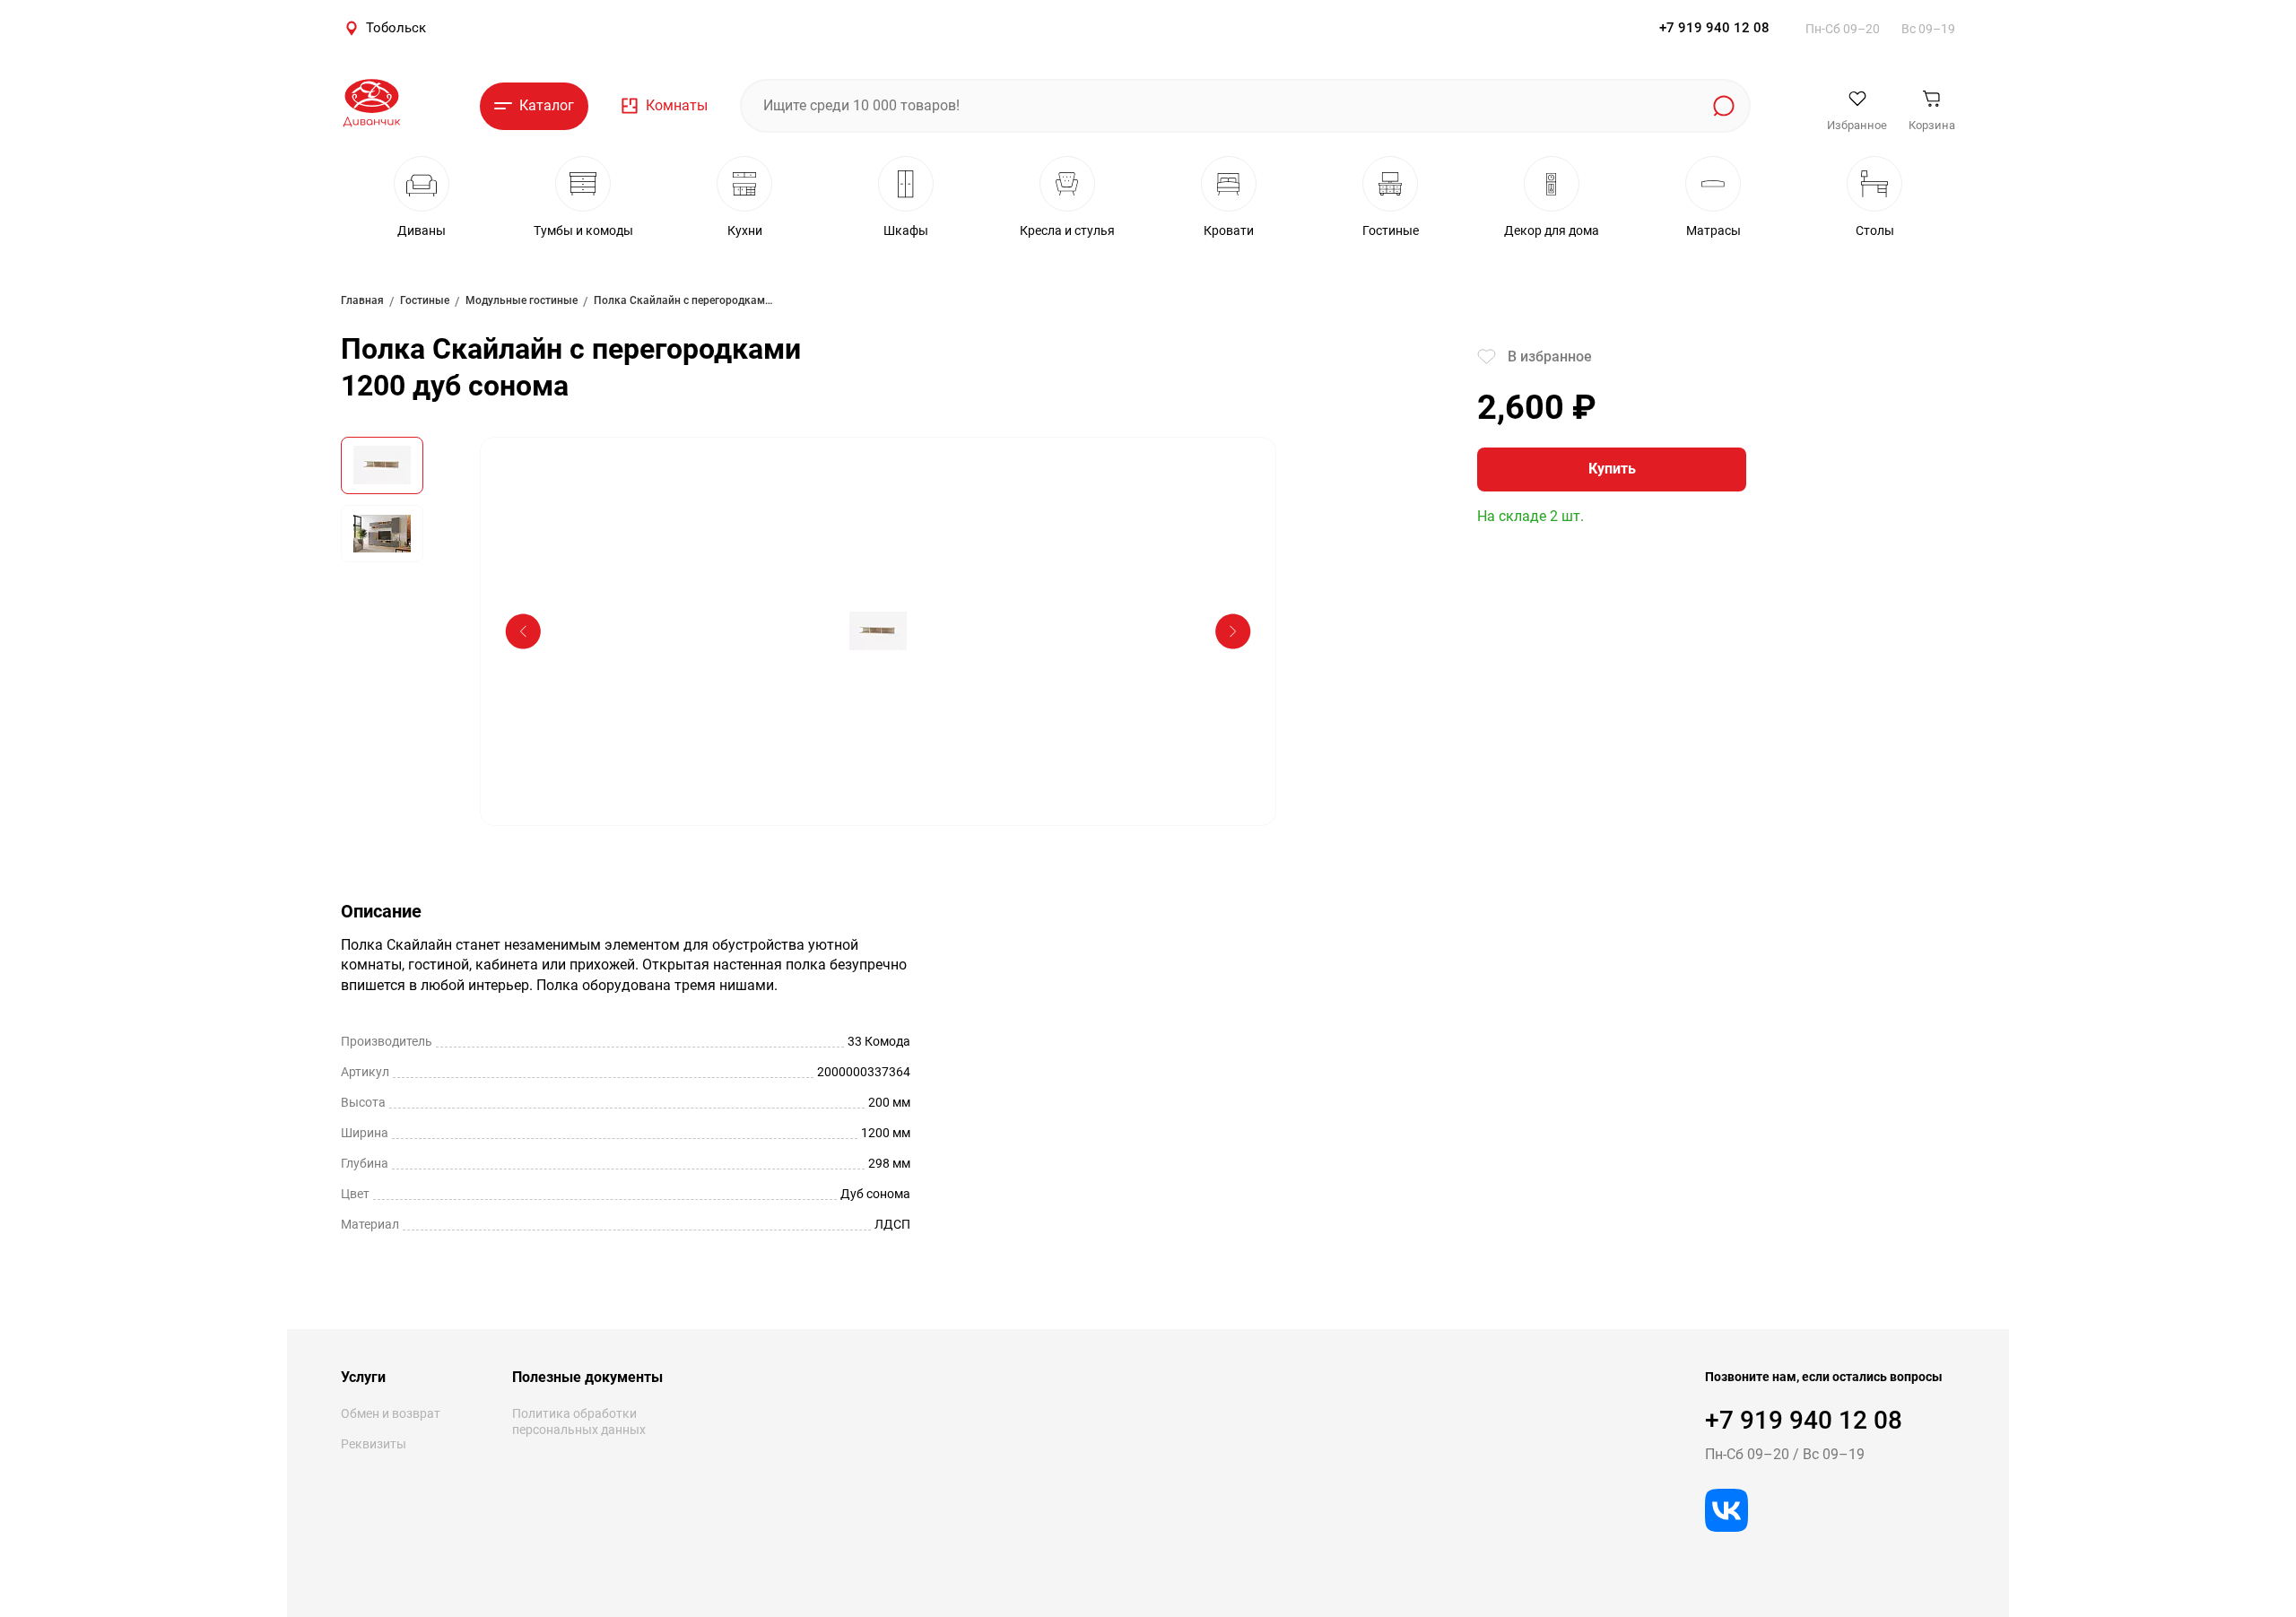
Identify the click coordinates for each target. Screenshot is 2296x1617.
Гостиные (425, 300)
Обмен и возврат (391, 1413)
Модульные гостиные (522, 300)
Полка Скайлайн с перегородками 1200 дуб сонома (683, 300)
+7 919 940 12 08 (1714, 28)
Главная (362, 300)
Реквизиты (374, 1444)
